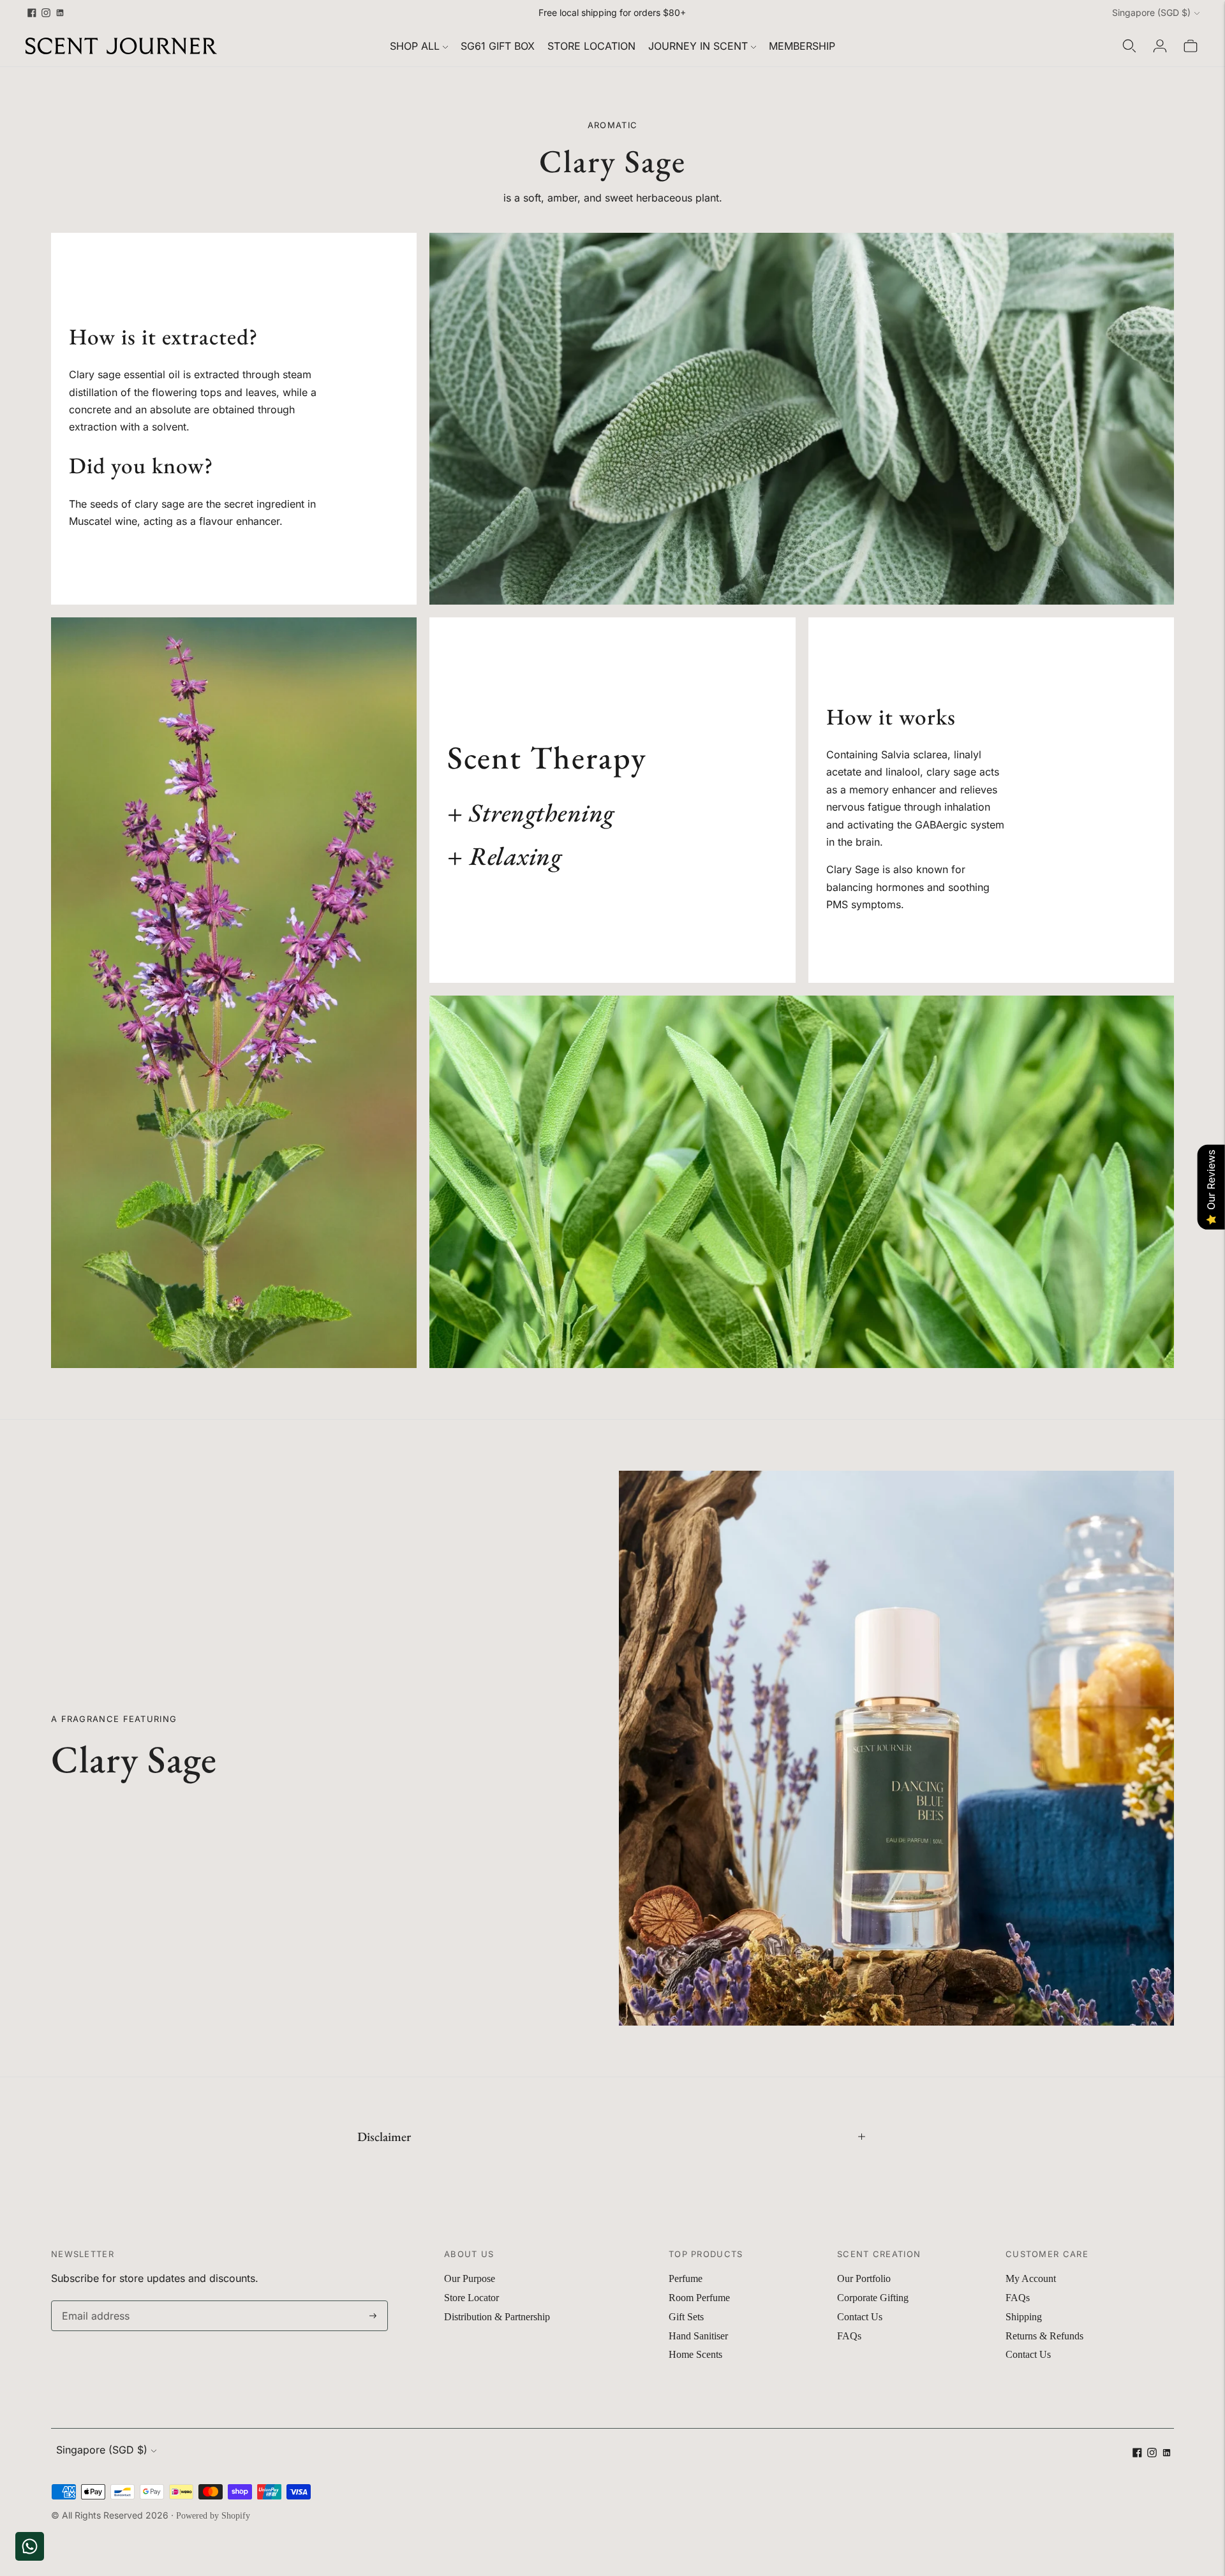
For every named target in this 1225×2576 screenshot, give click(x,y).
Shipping (1024, 2317)
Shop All (415, 46)
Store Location (591, 46)
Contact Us (860, 2317)
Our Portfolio (864, 2278)
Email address (93, 2301)
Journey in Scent (698, 46)
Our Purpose (470, 2278)
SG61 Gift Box (498, 46)
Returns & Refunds (1044, 2336)
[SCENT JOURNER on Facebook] (32, 13)
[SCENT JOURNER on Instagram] (46, 13)
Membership (802, 46)
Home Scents (695, 2354)
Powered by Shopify (213, 2516)
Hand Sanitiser (698, 2336)
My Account (1031, 2278)
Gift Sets (686, 2317)
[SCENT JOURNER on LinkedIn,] (60, 13)
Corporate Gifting (873, 2298)
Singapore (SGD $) (1151, 12)
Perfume (686, 2278)
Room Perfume (699, 2298)
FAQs (849, 2336)
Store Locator (471, 2298)
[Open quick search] (1129, 46)
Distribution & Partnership (497, 2317)
